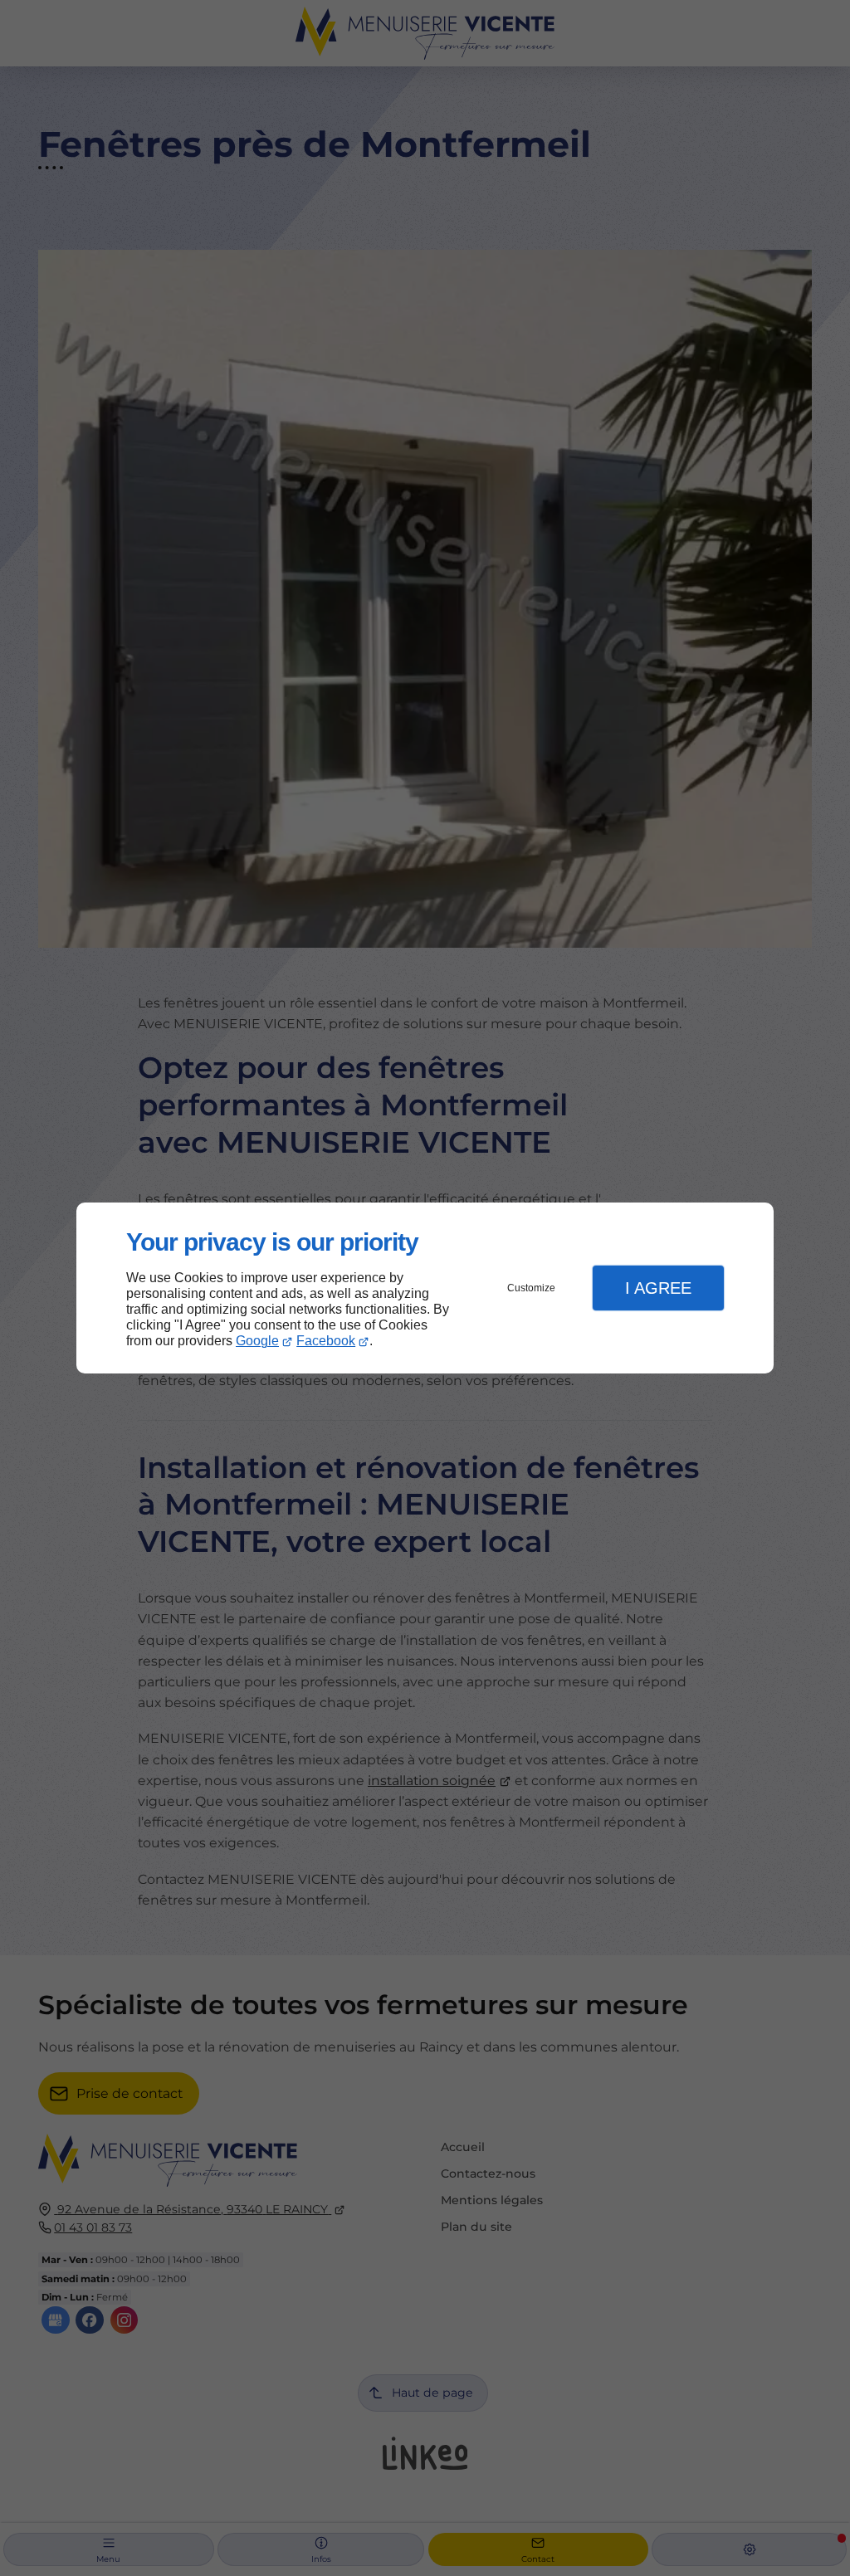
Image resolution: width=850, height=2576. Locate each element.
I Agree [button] (658, 1288)
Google (257, 1341)
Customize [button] (531, 1288)
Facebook (326, 1341)
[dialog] (425, 1288)
